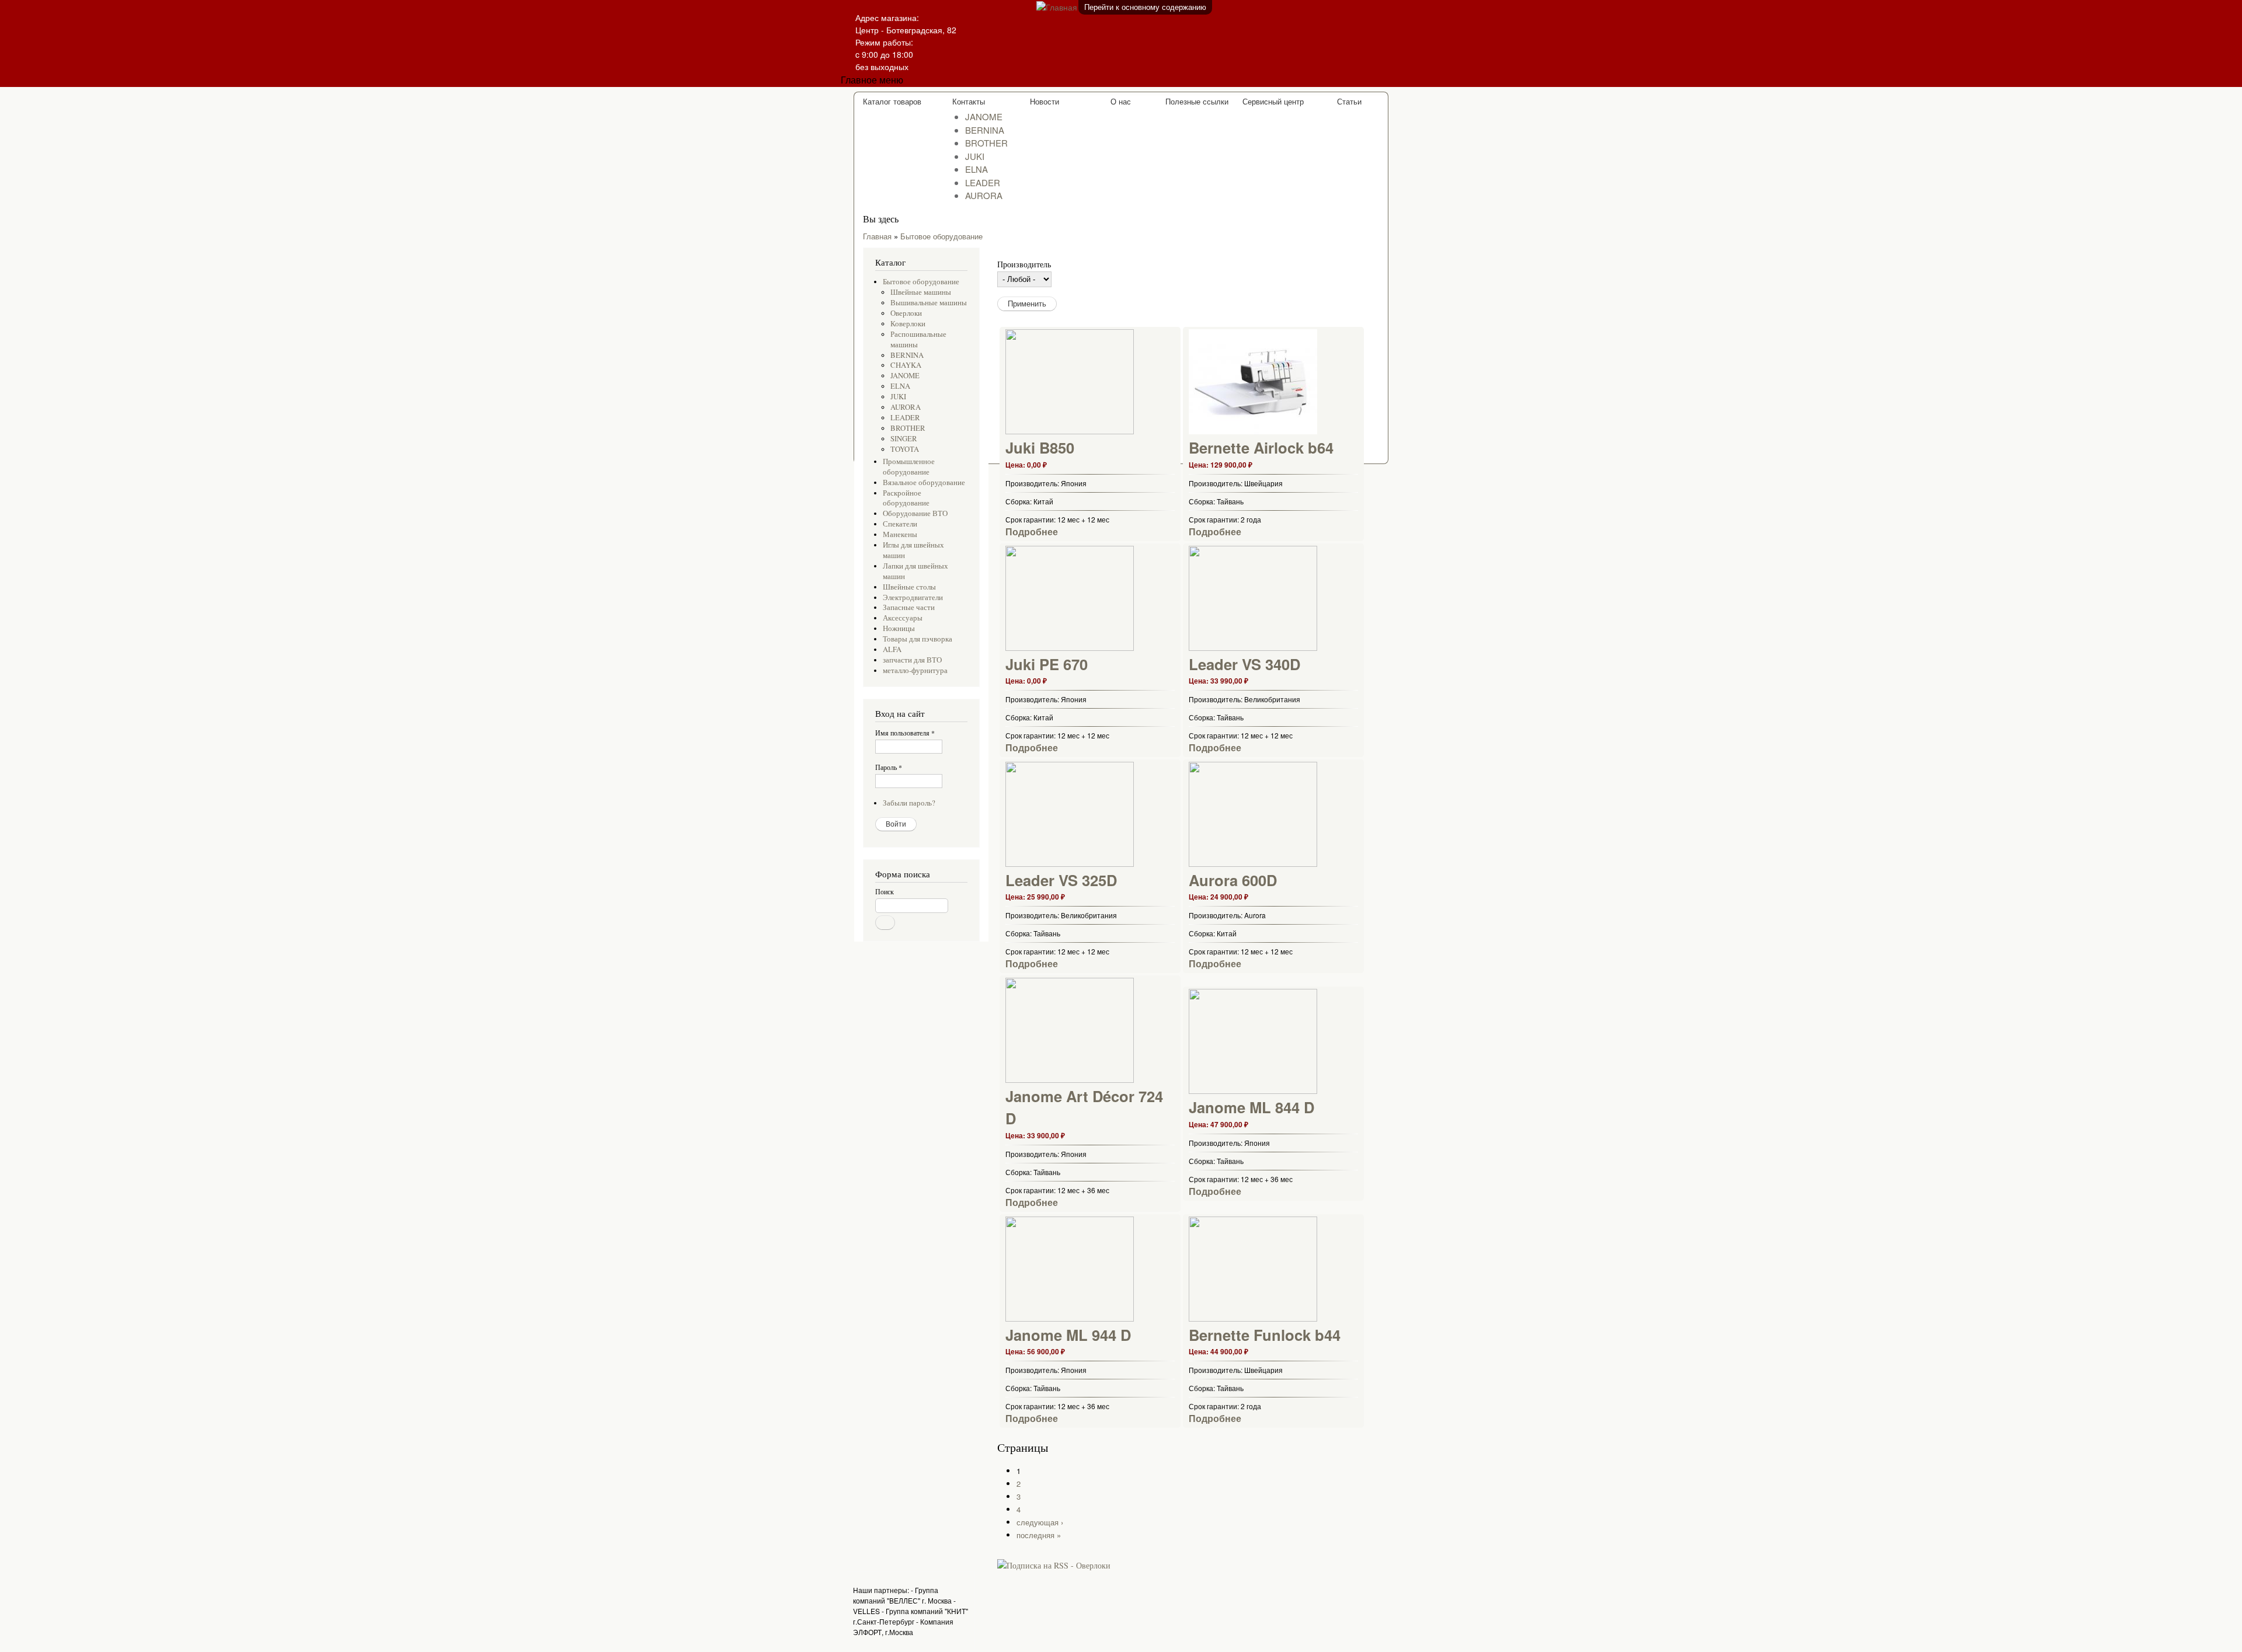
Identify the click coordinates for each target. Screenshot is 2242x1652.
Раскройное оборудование (906, 498)
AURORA (984, 195)
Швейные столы (909, 587)
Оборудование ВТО (915, 513)
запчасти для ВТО (912, 660)
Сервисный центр (1273, 101)
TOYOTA (905, 449)
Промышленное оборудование (909, 467)
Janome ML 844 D (1251, 1107)
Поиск (885, 891)
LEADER (983, 182)
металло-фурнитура (915, 670)
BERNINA (985, 130)
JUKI (975, 156)
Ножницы (899, 628)
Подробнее (1032, 532)
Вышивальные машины (929, 303)
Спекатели (900, 524)
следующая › (1040, 1522)
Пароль (889, 767)
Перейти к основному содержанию (1145, 7)
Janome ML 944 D (1068, 1335)
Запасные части (909, 607)
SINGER (904, 439)
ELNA (976, 169)
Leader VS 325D (1061, 880)
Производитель (1024, 264)
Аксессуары (903, 618)
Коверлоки (908, 324)
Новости (1045, 101)
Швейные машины (921, 292)
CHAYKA (906, 365)
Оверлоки (906, 313)
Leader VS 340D (1244, 664)
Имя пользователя (905, 733)
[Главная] (1025, 7)
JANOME (984, 116)
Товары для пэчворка (918, 639)
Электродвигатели (913, 597)
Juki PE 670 (1047, 664)
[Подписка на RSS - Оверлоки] (1054, 1561)
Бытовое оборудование (941, 236)
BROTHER (986, 143)
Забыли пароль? (909, 803)
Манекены (900, 534)
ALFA (892, 649)
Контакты (969, 101)
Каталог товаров (892, 101)
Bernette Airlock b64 (1261, 447)
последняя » (1039, 1535)
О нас (1121, 101)
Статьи (1349, 101)
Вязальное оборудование (924, 482)
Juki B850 (1040, 447)
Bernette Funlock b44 (1265, 1335)
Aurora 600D (1233, 880)
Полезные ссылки (1197, 101)
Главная (877, 236)
